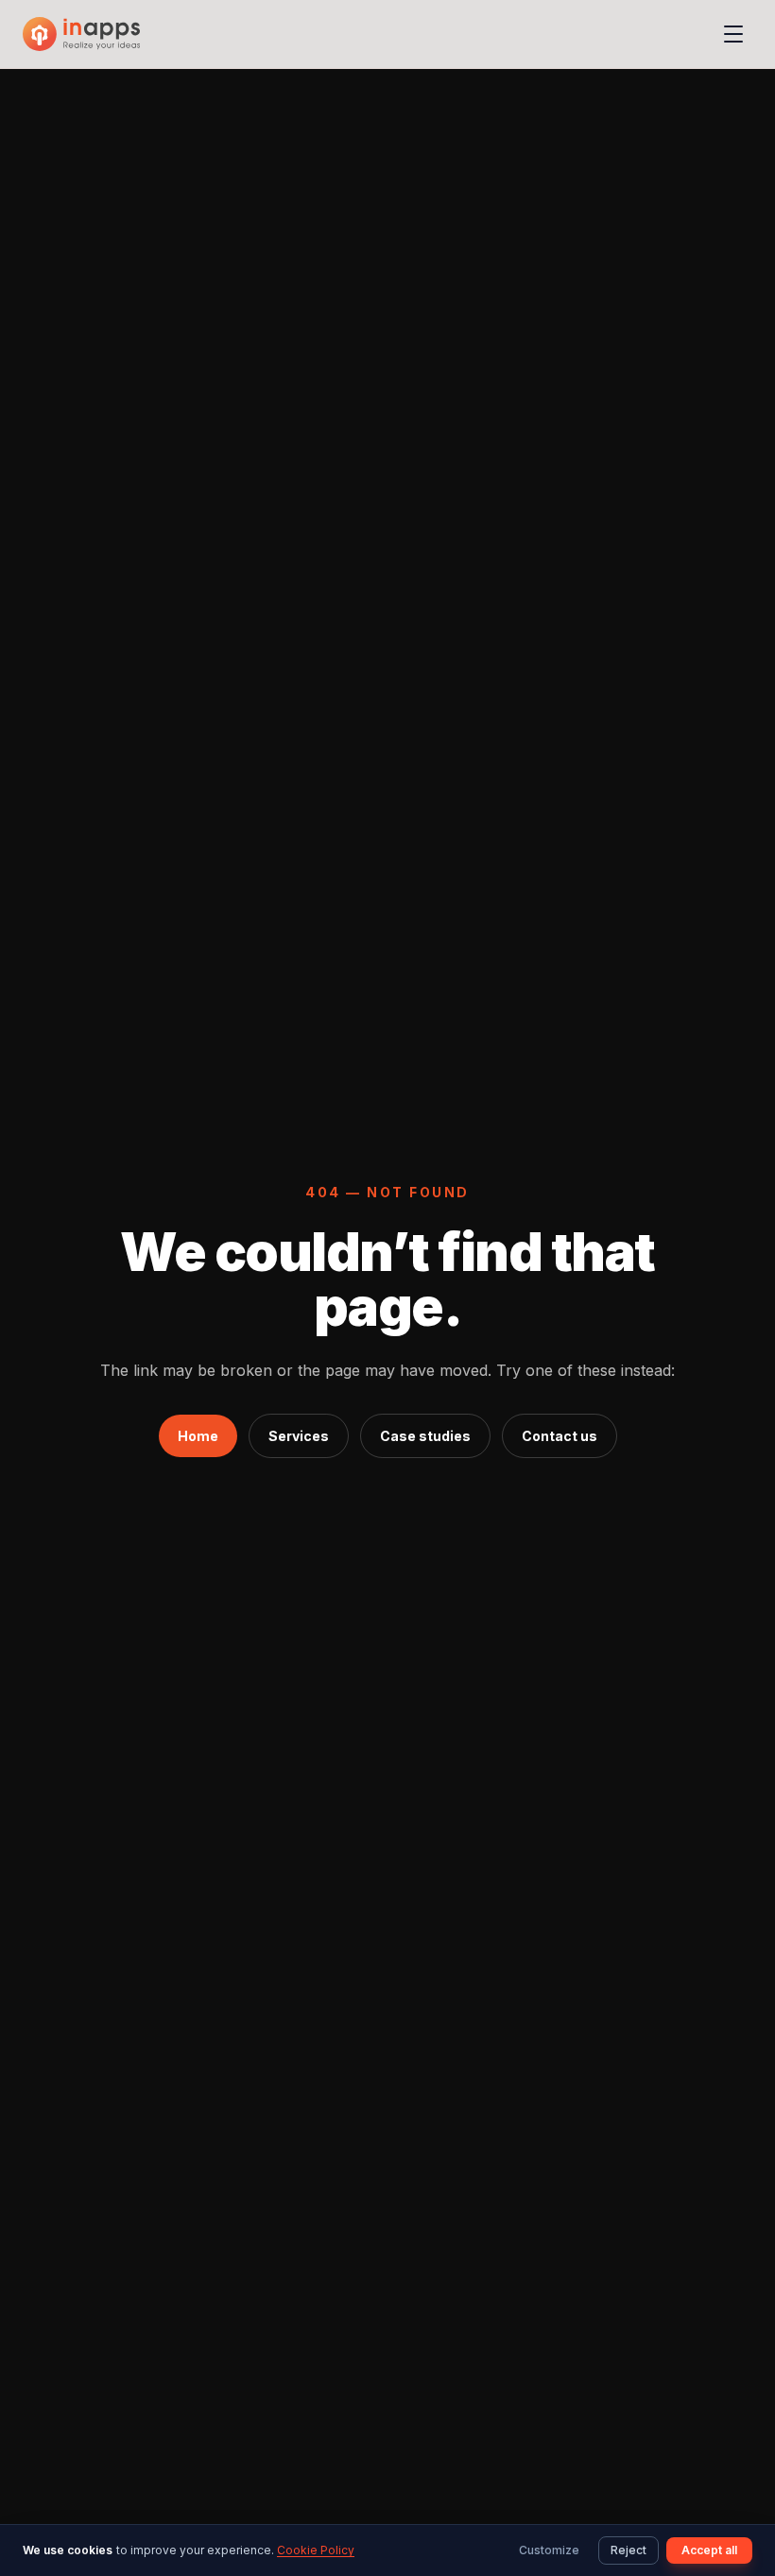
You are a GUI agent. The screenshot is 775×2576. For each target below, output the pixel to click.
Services (299, 1436)
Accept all (709, 2550)
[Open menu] (733, 34)
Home (198, 1436)
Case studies (425, 1436)
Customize (549, 2550)
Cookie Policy (316, 2550)
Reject (629, 2550)
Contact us (560, 1436)
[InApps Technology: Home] (81, 34)
